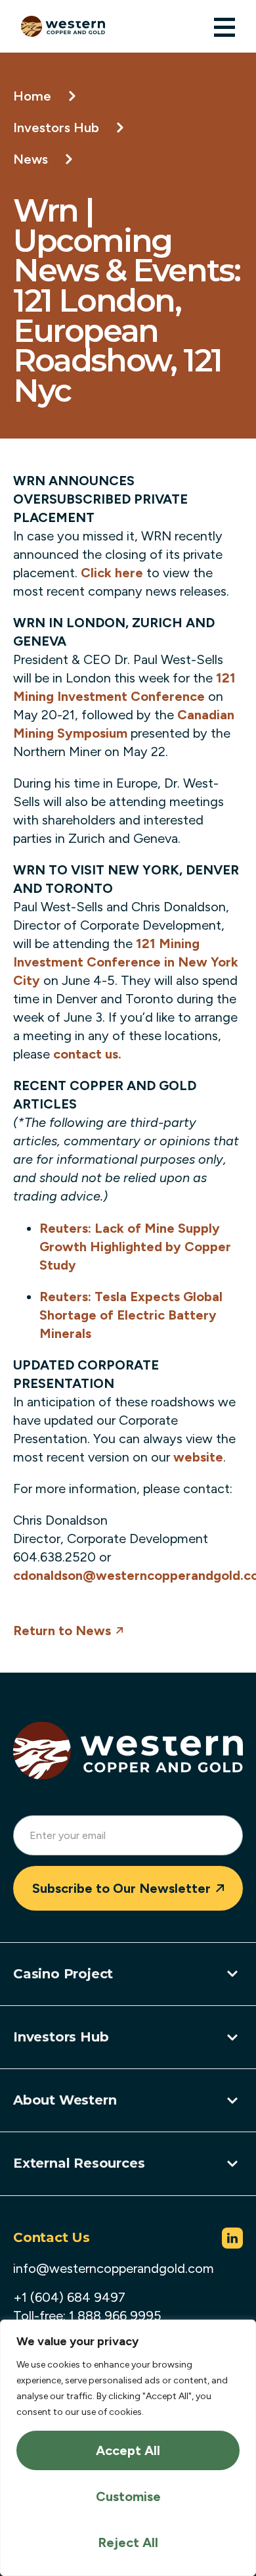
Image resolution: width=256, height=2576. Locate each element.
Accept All (128, 2450)
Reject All (128, 2542)
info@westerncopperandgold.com (114, 2268)
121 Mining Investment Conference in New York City (126, 962)
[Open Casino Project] (232, 1974)
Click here (114, 573)
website (198, 1457)
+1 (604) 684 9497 (69, 2297)
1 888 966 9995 (115, 2316)
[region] (128, 2448)
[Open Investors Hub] (232, 2038)
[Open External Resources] (232, 2164)
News (31, 159)
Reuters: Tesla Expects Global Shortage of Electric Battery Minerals (131, 1315)
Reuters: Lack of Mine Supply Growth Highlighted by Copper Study (135, 1247)
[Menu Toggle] (224, 27)
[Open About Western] (232, 2101)
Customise (128, 2496)
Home (32, 96)
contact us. (87, 1054)
